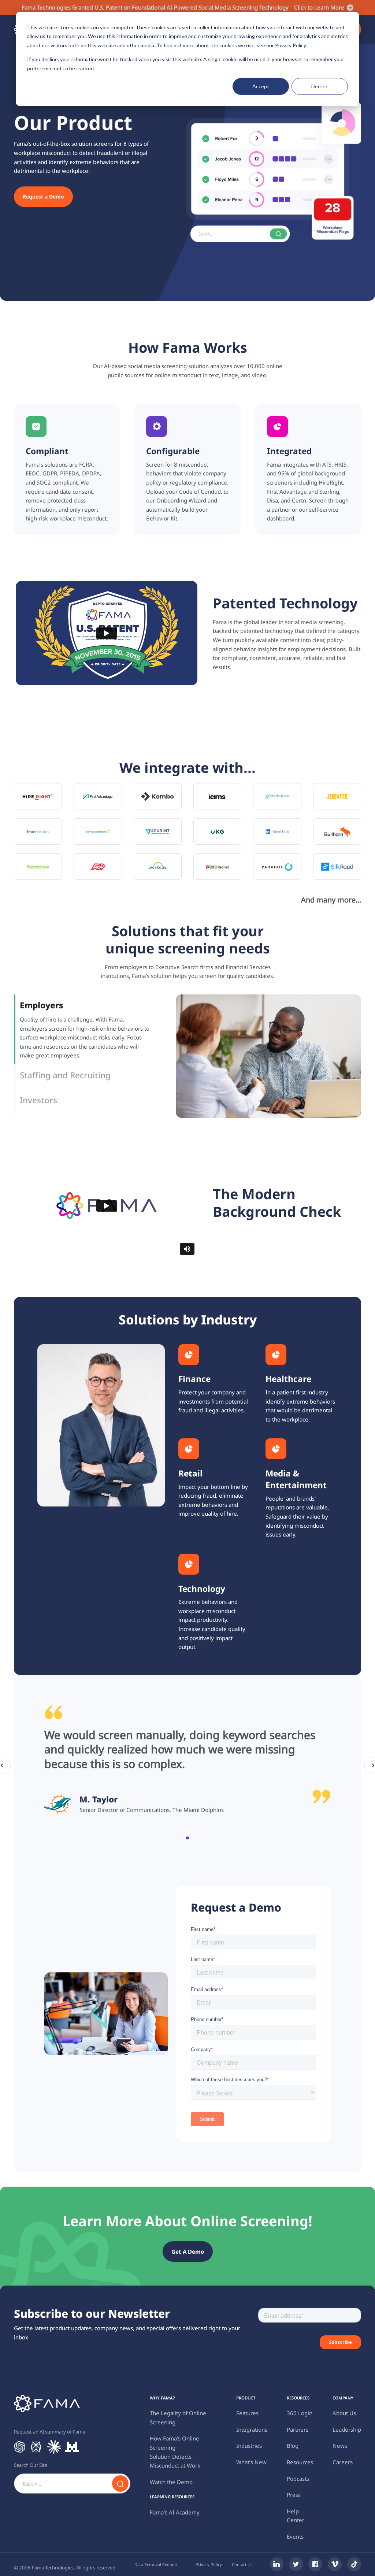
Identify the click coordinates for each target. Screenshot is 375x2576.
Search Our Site (31, 2465)
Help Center (296, 2516)
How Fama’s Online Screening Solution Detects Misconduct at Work (175, 2452)
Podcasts (298, 2479)
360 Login (300, 2413)
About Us (344, 2413)
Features (247, 2413)
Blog (293, 2446)
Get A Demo (188, 2251)
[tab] (88, 1029)
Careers (343, 2462)
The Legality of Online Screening (178, 2418)
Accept (261, 86)
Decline (320, 86)
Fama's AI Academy (175, 2512)
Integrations (252, 2429)
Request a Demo (43, 197)
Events (295, 2536)
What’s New (251, 2462)
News (340, 2446)
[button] (187, 1838)
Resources (300, 2462)
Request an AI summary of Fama (49, 2432)
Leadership (347, 2429)
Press (294, 2495)
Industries (249, 2446)
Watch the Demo (171, 2482)
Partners (298, 2429)
